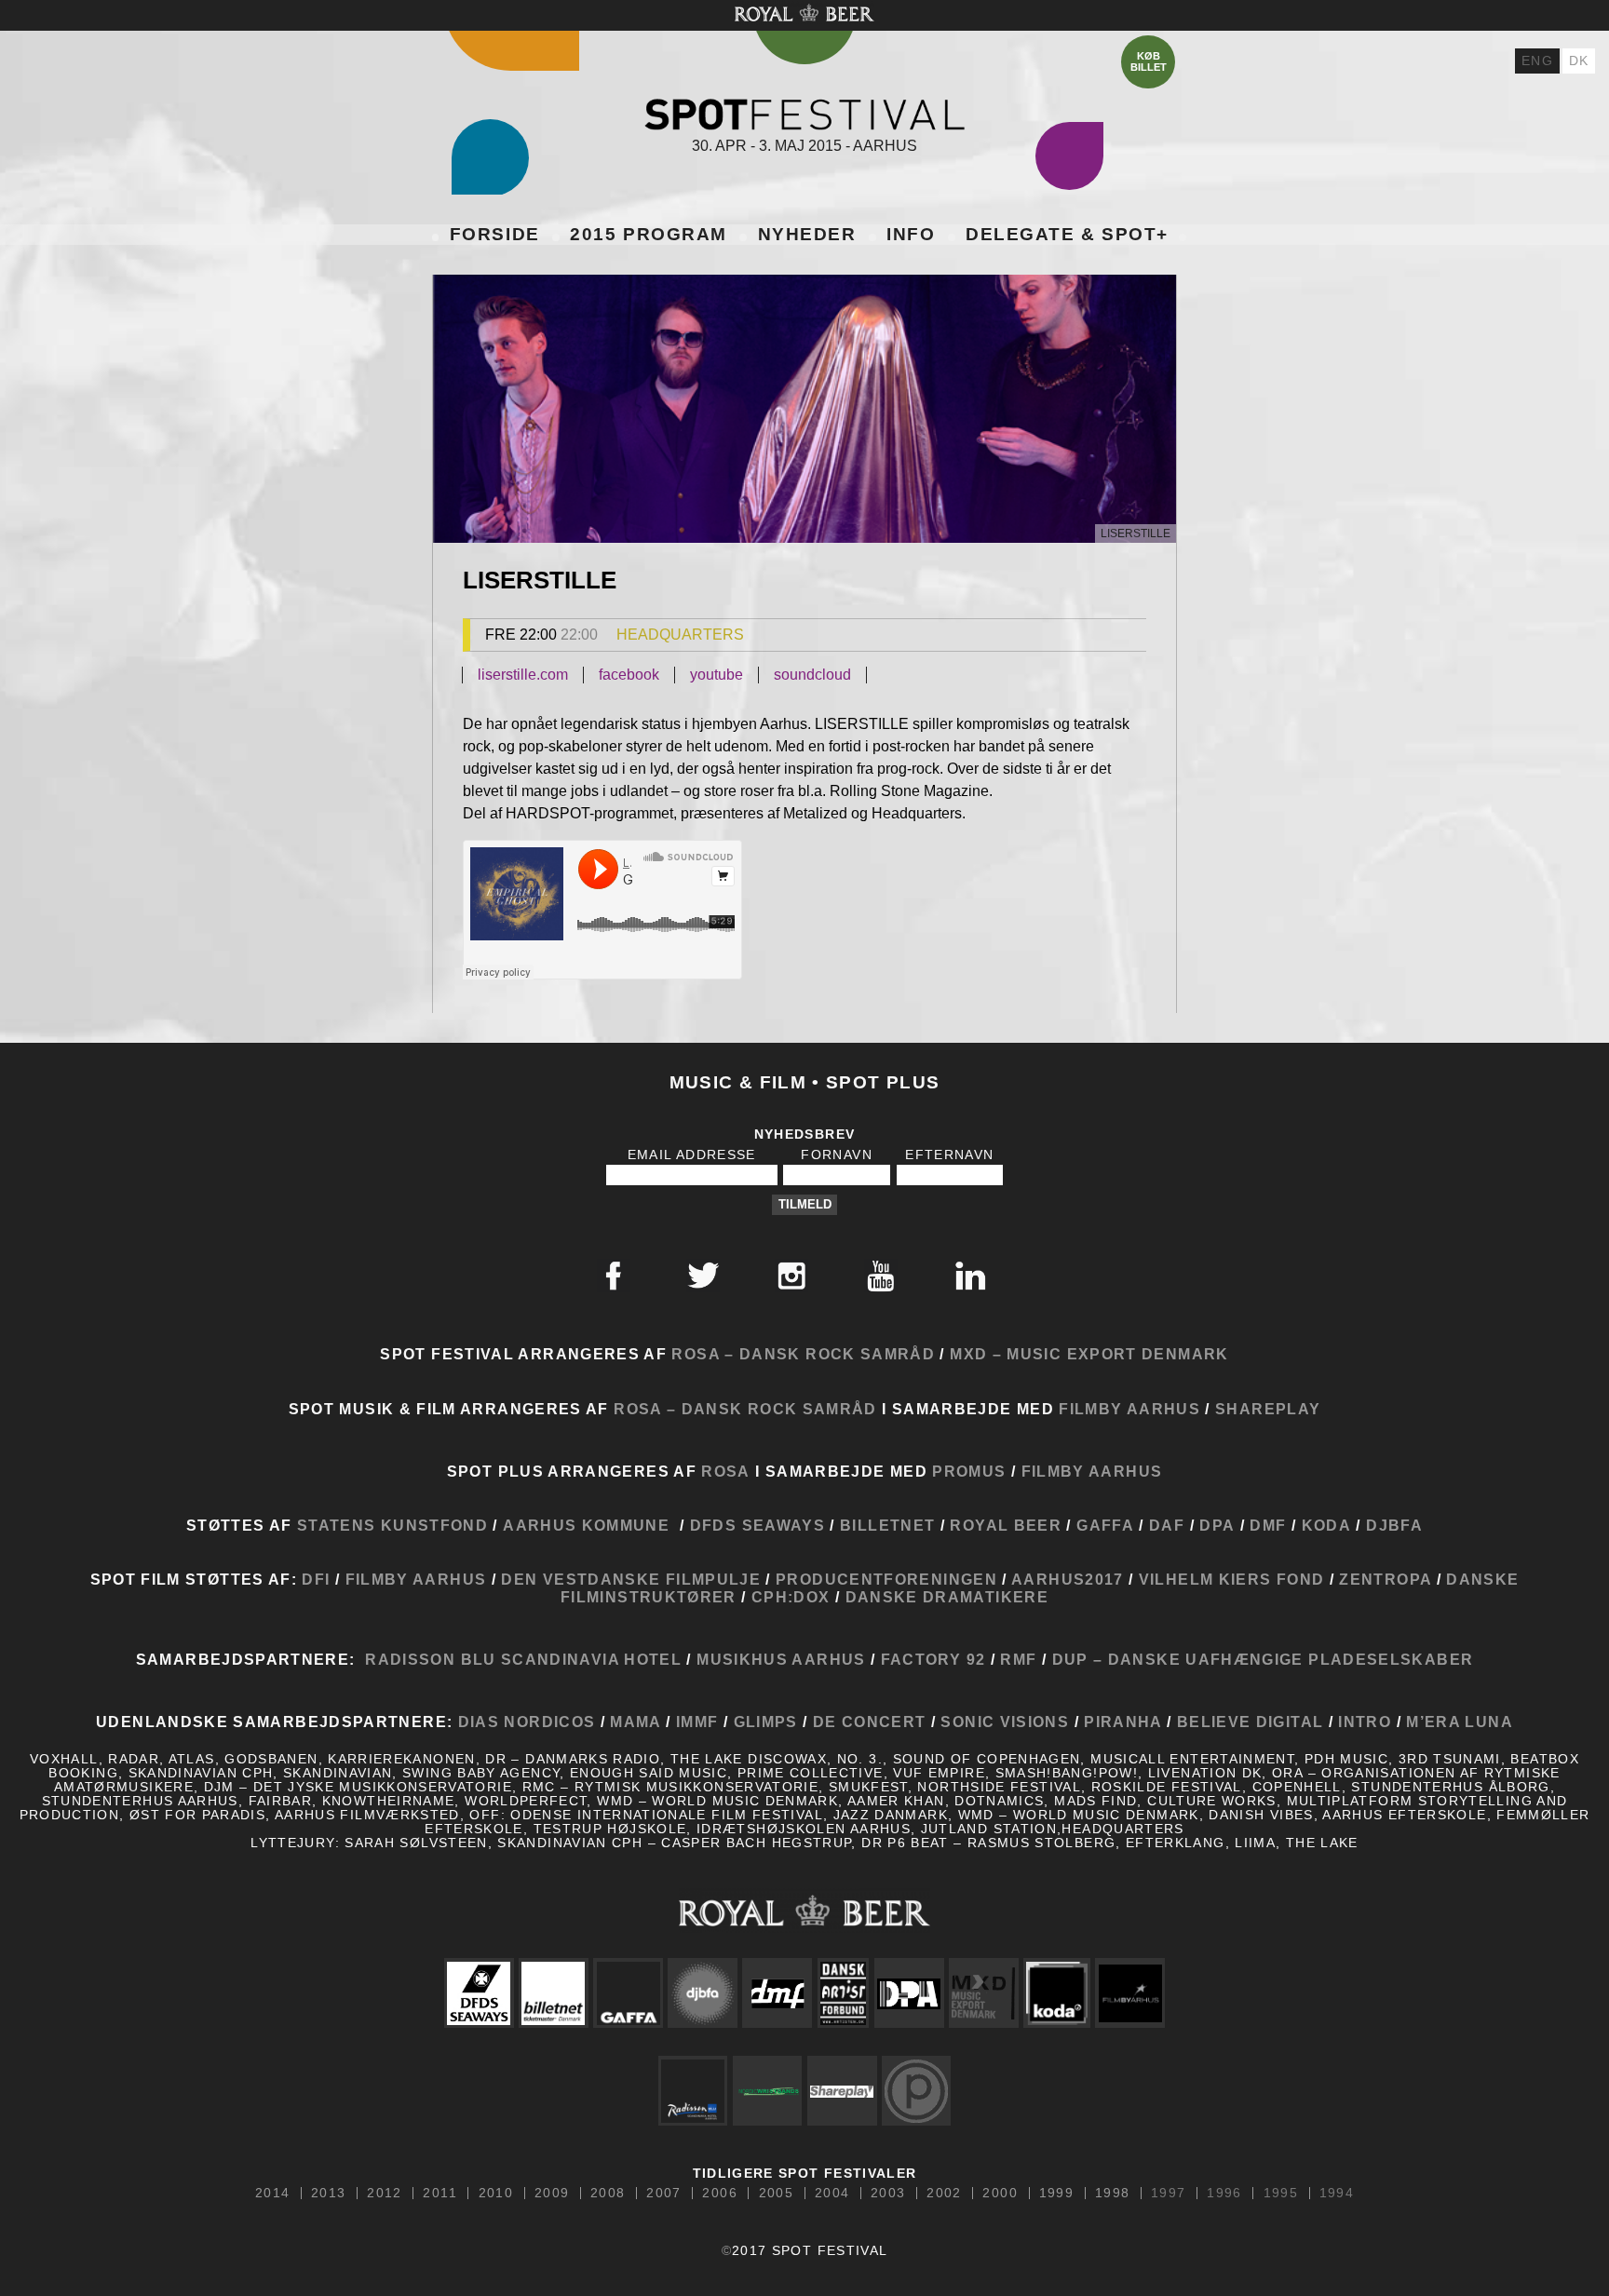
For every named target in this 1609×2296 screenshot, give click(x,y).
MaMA (638, 1722)
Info (911, 234)
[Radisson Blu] (693, 2091)
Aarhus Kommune (586, 1525)
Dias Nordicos (527, 1722)
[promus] (916, 2091)
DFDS (713, 1525)
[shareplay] (842, 2091)
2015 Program (648, 234)
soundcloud (812, 675)
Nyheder (807, 234)
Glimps (766, 1722)
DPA (1217, 1525)
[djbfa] (703, 1993)
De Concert (866, 1722)
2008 (608, 2194)
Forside (495, 234)
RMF (1016, 1659)
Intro (1365, 1722)
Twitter (703, 1276)
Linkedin (970, 1276)
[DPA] (909, 1993)
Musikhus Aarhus (781, 1659)
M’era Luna (1460, 1722)
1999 (1056, 2194)
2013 (328, 2194)
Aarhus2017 (1066, 1579)
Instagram (791, 1276)
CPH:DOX (793, 1597)
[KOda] (1056, 1993)
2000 (1000, 2194)
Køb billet (1149, 61)
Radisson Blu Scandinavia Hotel (523, 1659)
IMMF (697, 1722)
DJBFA (1394, 1525)
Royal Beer (1006, 1525)
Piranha (1123, 1722)
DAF (1167, 1525)
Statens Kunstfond (392, 1525)
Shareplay (1268, 1409)
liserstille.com (523, 675)
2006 (719, 2194)
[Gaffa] (629, 1993)
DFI (316, 1579)
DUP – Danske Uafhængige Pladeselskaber (1260, 1659)
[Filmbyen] (1130, 1993)
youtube (717, 675)
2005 (776, 2194)
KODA (1326, 1525)
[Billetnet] (553, 1993)
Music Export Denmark (1117, 1354)
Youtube (881, 1276)
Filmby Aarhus (1129, 1409)
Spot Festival (804, 114)
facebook (629, 675)
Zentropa (1385, 1579)
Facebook (614, 1276)
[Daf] (843, 1993)
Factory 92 (933, 1659)
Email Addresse (692, 1155)
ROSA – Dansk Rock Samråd (803, 1354)
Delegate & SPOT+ (1067, 234)
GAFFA (1105, 1525)
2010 (496, 2194)
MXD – (976, 1354)
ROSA (725, 1471)
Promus (969, 1471)
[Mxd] (983, 1993)
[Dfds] (479, 1993)
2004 (832, 2194)
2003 (888, 2194)
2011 (439, 2194)
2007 (663, 2194)
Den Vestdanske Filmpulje (631, 1579)
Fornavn (837, 1155)
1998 (1112, 2194)
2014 (272, 2194)
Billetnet (887, 1525)
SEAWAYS (784, 1525)
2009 (552, 2194)
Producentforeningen (886, 1579)
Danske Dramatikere (947, 1597)
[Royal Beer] (804, 1910)
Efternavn (949, 1155)
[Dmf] (777, 1993)
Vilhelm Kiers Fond (1231, 1579)
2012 (384, 2194)
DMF (1268, 1525)
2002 (944, 2194)
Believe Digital (1250, 1722)
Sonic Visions (1005, 1722)
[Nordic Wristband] (767, 2091)
